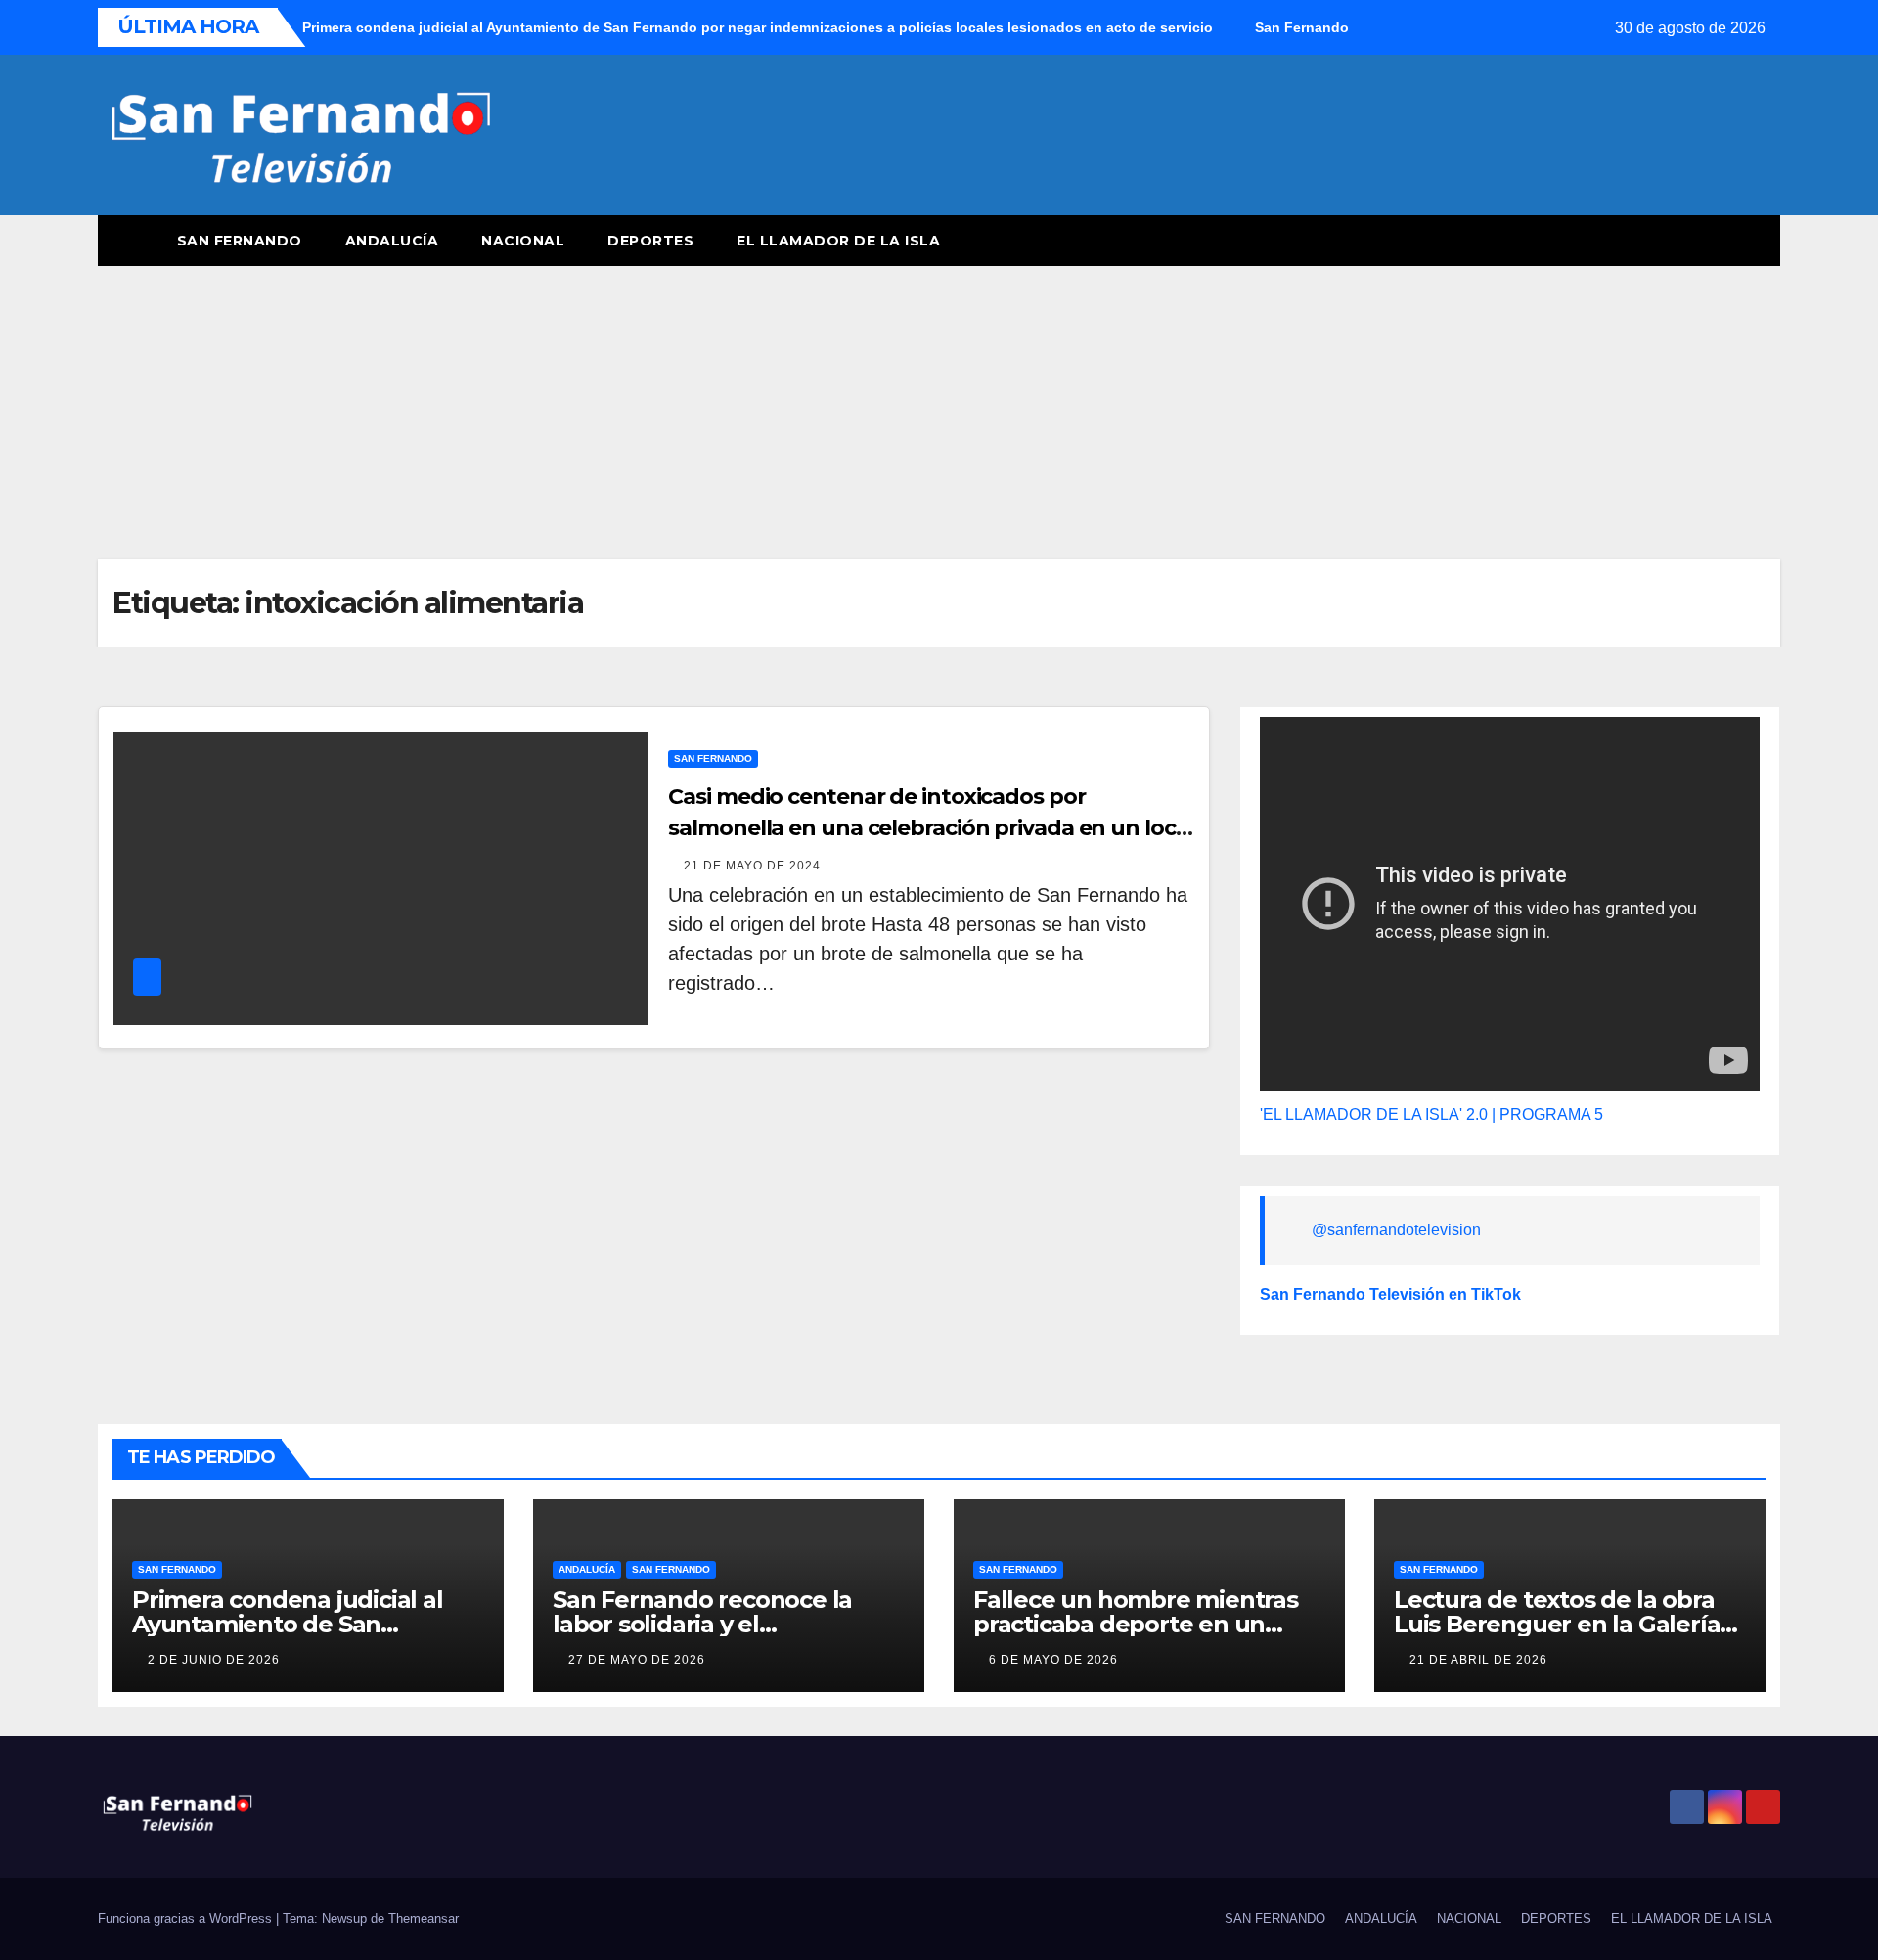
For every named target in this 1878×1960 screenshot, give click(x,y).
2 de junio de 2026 (214, 1660)
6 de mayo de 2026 (1053, 1660)
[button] (1729, 240)
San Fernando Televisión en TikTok (1390, 1294)
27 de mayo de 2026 (637, 1660)
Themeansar (424, 1918)
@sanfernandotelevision (1396, 1230)
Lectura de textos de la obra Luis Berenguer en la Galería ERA (1557, 1624)
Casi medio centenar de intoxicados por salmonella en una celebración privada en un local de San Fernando (931, 828)
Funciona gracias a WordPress (187, 1918)
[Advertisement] (939, 413)
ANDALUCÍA (392, 241)
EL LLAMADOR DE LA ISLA (841, 241)
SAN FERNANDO (240, 241)
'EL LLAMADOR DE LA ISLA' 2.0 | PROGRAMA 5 (1431, 1114)
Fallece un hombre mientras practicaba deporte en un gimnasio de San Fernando (1136, 1624)
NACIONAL (523, 241)
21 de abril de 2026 (1478, 1660)
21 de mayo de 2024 (752, 866)
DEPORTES (650, 241)
